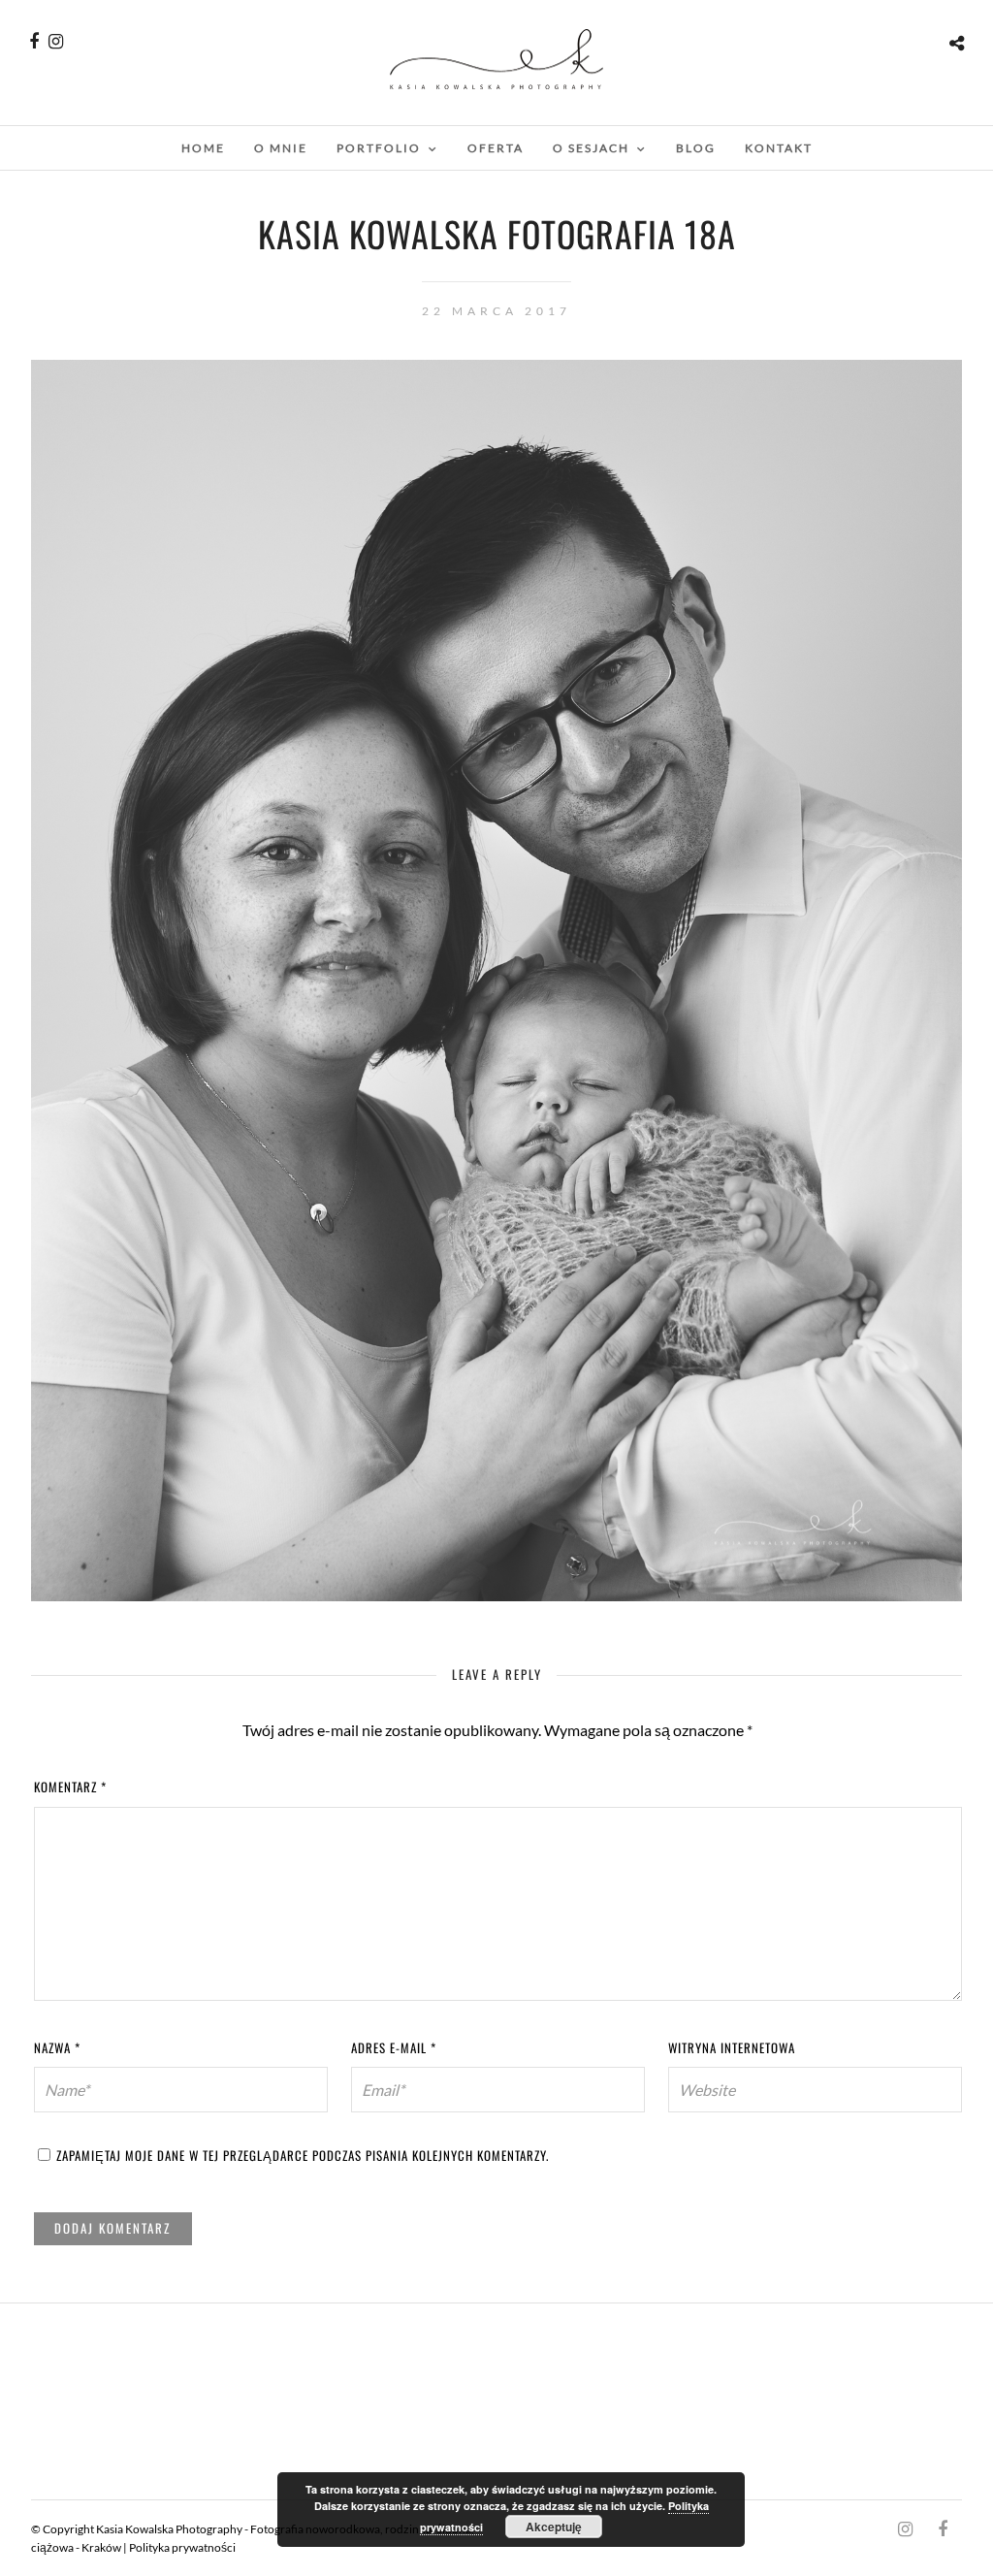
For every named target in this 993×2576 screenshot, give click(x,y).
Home (203, 148)
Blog (696, 148)
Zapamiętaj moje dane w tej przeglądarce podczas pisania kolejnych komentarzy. (303, 2155)
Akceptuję (554, 2527)
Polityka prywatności (182, 2547)
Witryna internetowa (732, 2047)
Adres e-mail (394, 2047)
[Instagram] (56, 42)
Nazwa (57, 2047)
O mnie (281, 148)
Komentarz (70, 1787)
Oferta (496, 148)
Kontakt (779, 148)
